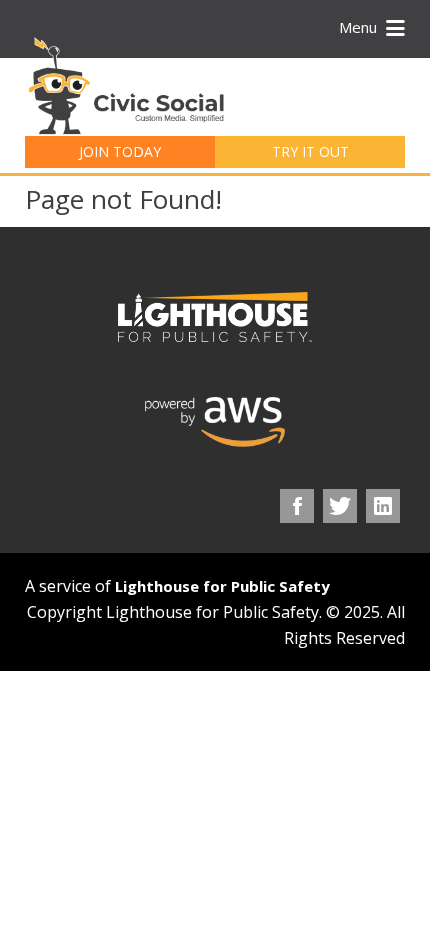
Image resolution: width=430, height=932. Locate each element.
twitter (340, 506)
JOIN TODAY (120, 151)
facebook (297, 506)
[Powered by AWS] (215, 422)
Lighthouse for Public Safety (222, 586)
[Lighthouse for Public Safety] (215, 317)
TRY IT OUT (310, 151)
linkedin (383, 506)
